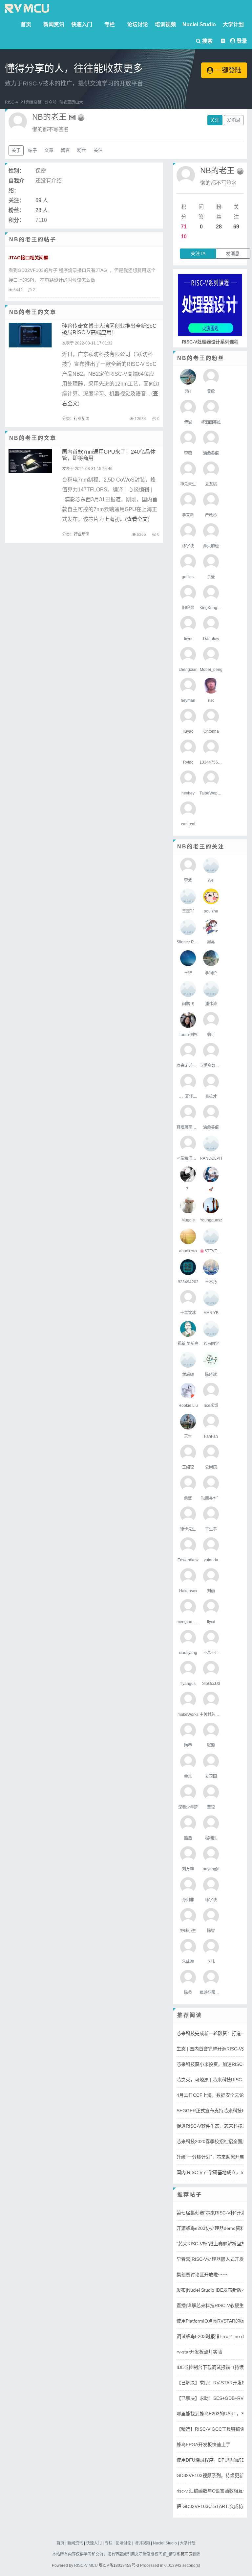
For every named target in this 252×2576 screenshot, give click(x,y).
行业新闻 (82, 419)
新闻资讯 (54, 24)
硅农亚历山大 (71, 102)
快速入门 (82, 24)
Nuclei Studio (199, 24)
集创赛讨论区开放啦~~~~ (202, 2275)
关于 (16, 150)
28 (219, 227)
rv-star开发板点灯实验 (199, 2352)
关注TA (198, 253)
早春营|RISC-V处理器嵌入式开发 (210, 2259)
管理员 (186, 2554)
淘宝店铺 (34, 102)
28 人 (42, 210)
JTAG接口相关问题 (28, 258)
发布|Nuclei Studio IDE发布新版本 (211, 2290)
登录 (242, 41)
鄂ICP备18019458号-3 (119, 2565)
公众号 (51, 102)
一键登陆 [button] (227, 70)
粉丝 (82, 150)
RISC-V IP (14, 102)
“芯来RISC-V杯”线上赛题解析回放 (211, 2244)
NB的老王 (217, 170)
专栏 (110, 24)
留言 (65, 150)
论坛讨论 (137, 24)
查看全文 (137, 519)
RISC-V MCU (86, 2565)
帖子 (32, 150)
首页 (26, 24)
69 (236, 227)
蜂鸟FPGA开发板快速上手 (203, 2445)
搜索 (207, 41)
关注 (215, 120)
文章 (49, 150)
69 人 (42, 200)
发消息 (234, 120)
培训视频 (165, 24)
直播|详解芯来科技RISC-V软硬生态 (212, 2305)
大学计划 (233, 24)
